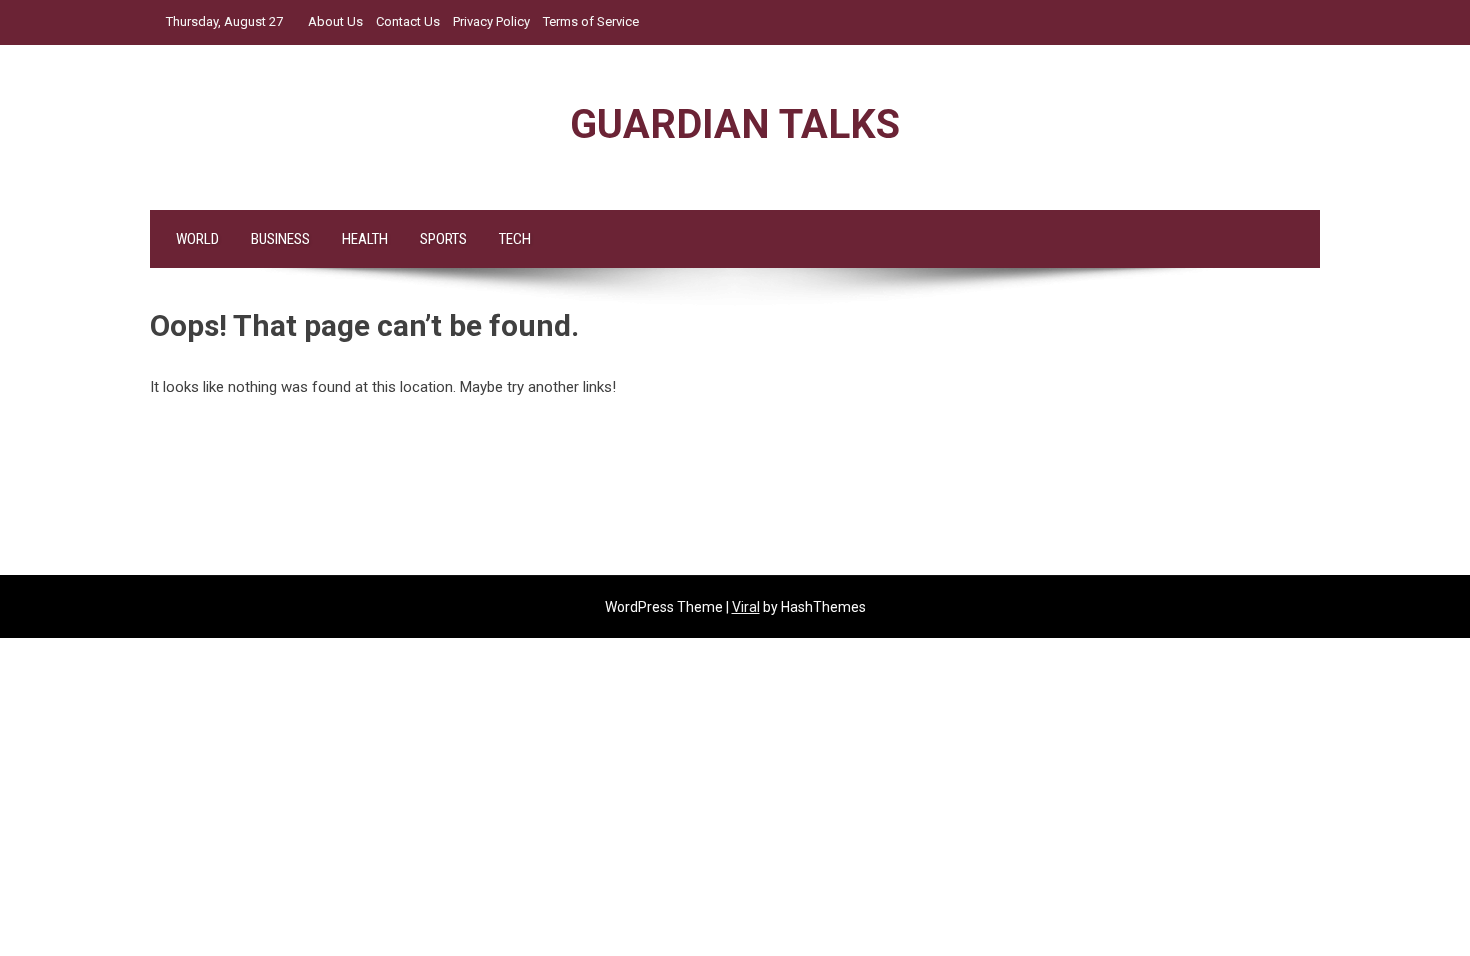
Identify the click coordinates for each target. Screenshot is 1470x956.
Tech (515, 239)
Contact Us (408, 21)
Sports (443, 239)
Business (280, 239)
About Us (335, 21)
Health (365, 239)
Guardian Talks (735, 124)
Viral (746, 607)
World (197, 239)
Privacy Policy (491, 21)
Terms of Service (591, 21)
